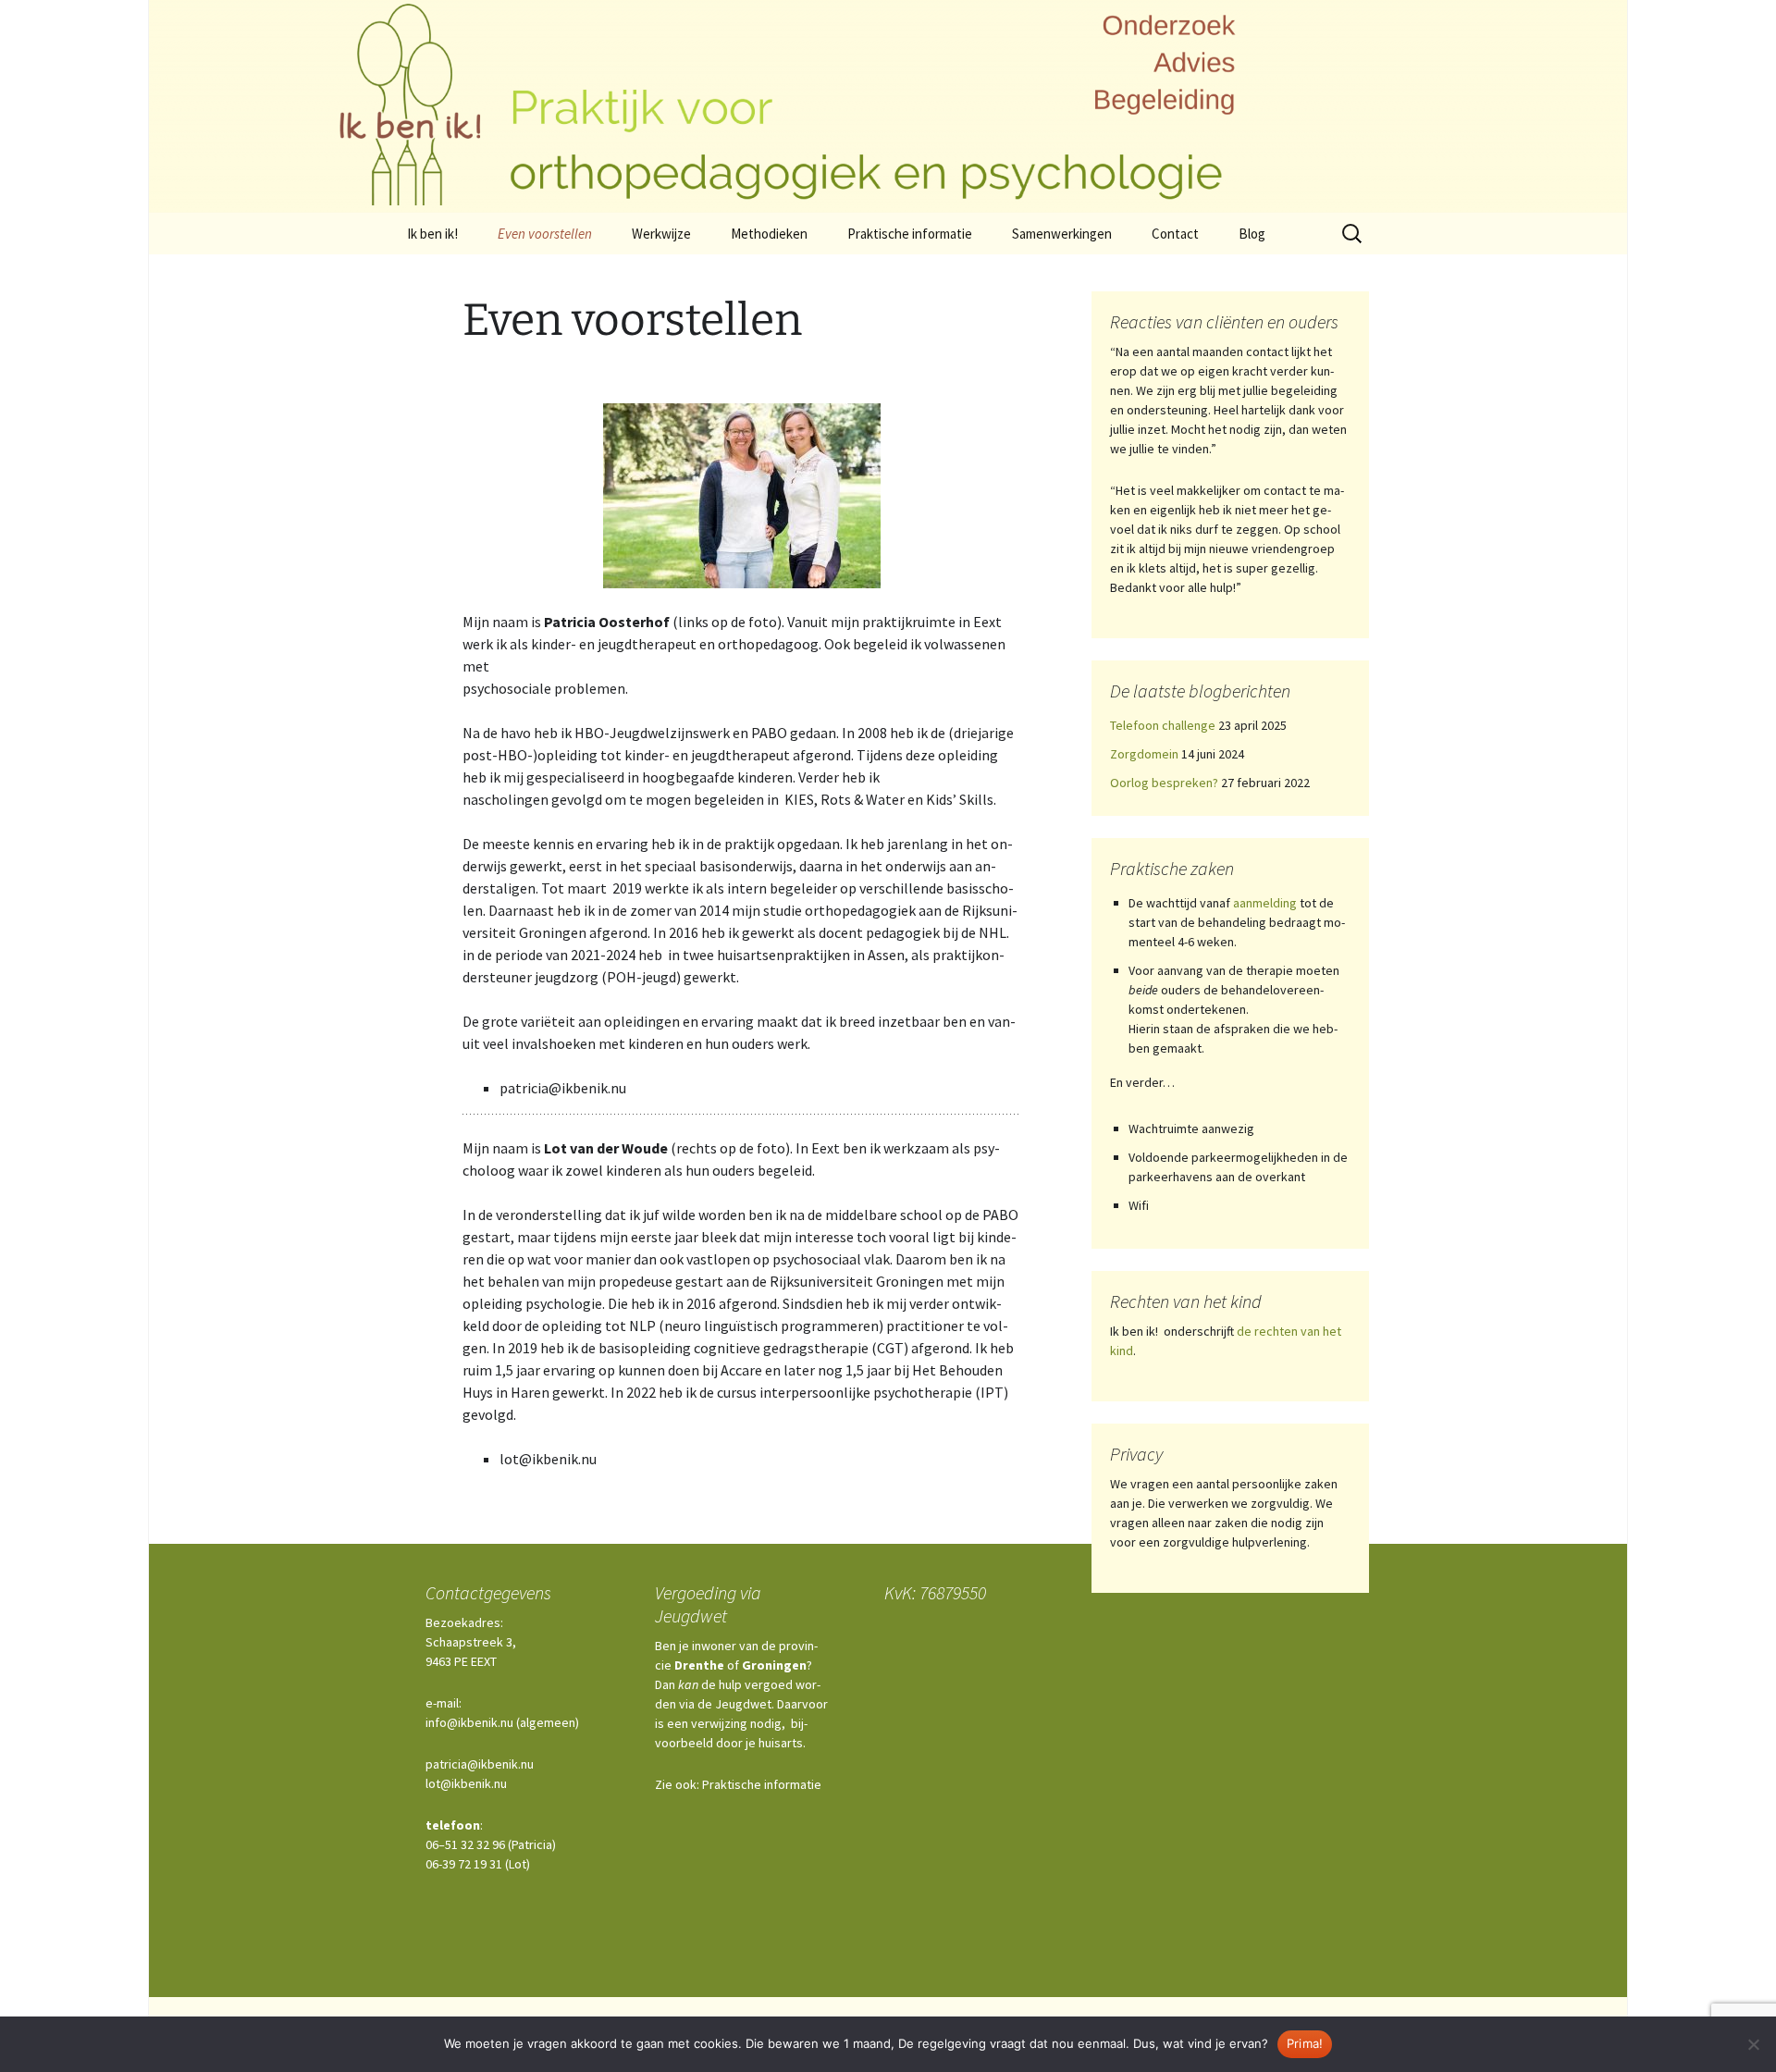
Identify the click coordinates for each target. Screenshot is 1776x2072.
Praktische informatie (910, 234)
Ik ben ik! (432, 234)
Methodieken (769, 234)
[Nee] (1753, 2044)
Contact (1175, 234)
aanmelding (1265, 903)
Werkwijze (661, 234)
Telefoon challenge (1163, 725)
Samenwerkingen (1062, 234)
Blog (1252, 234)
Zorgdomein (1144, 754)
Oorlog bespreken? (1164, 783)
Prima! (1305, 2043)
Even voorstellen (545, 234)
